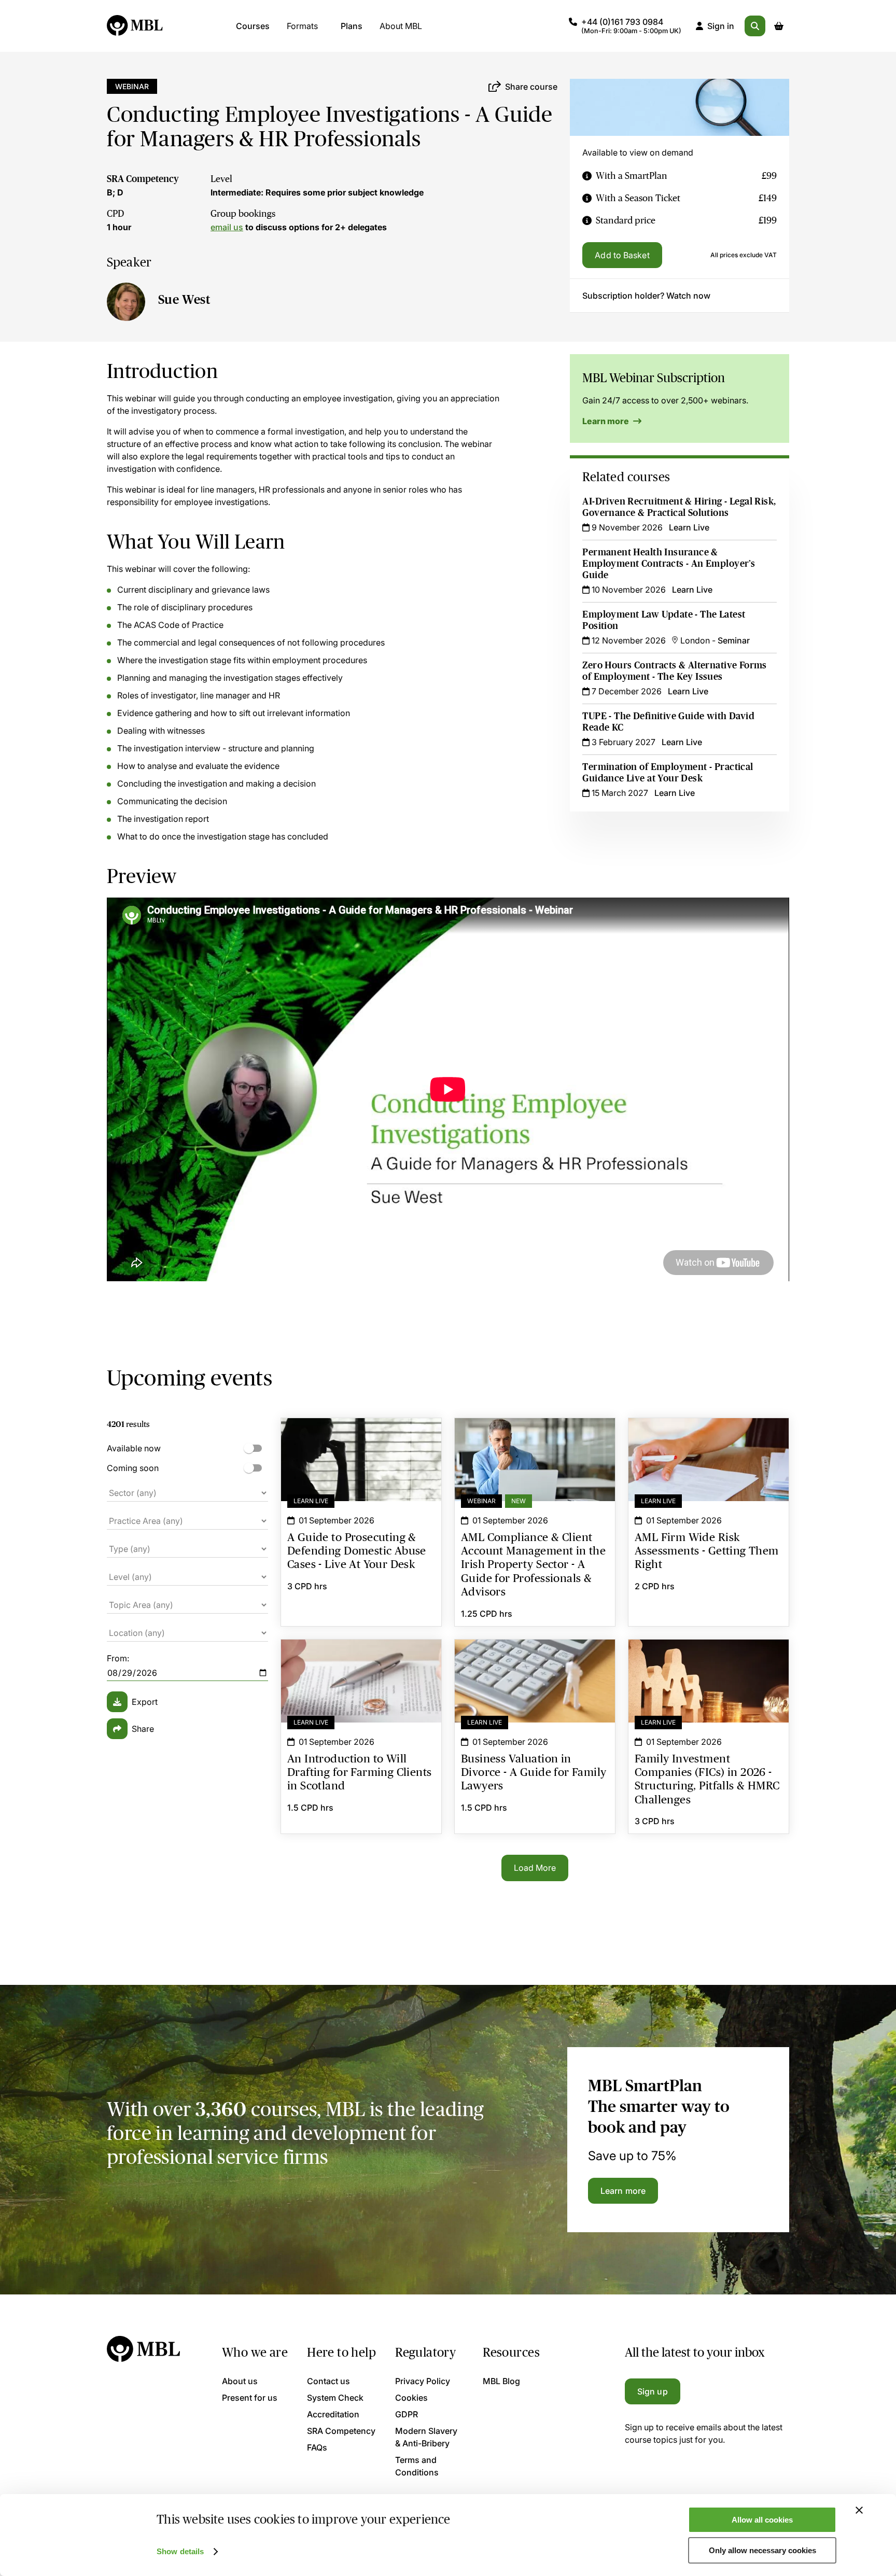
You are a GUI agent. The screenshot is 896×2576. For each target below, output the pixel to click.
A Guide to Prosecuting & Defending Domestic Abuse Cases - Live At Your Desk (361, 1443)
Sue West (184, 299)
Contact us (328, 2381)
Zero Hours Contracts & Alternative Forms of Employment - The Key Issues (674, 671)
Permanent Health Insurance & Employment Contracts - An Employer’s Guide (669, 564)
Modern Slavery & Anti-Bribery (426, 2437)
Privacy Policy (423, 2381)
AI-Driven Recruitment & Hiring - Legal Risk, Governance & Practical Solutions (679, 507)
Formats (302, 26)
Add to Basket (622, 255)
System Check (335, 2398)
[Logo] (135, 26)
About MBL (401, 26)
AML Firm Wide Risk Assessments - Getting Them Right (709, 1437)
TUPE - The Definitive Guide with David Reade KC (668, 722)
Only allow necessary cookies (762, 2550)
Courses (253, 26)
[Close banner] (859, 2510)
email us (227, 227)
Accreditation (333, 2414)
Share (143, 1729)
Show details (180, 2551)
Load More (535, 1868)
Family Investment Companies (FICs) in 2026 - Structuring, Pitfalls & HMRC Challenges (709, 1658)
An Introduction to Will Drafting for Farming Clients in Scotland (361, 1658)
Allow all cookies (762, 2520)
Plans (352, 26)
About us (240, 2381)
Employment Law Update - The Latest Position (664, 620)
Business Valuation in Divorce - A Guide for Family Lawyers (535, 1658)
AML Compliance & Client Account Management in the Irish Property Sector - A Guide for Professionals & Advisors (535, 1443)
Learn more (606, 421)
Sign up (653, 2391)
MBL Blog (501, 2381)
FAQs (317, 2447)
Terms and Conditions (417, 2466)
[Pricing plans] (587, 176)
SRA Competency (143, 179)
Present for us (250, 2398)
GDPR (407, 2414)
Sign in (721, 26)
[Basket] (779, 26)
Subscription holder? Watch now (646, 296)
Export (145, 1702)
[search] (755, 26)
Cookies (411, 2398)
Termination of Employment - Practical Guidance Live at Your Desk (668, 773)
